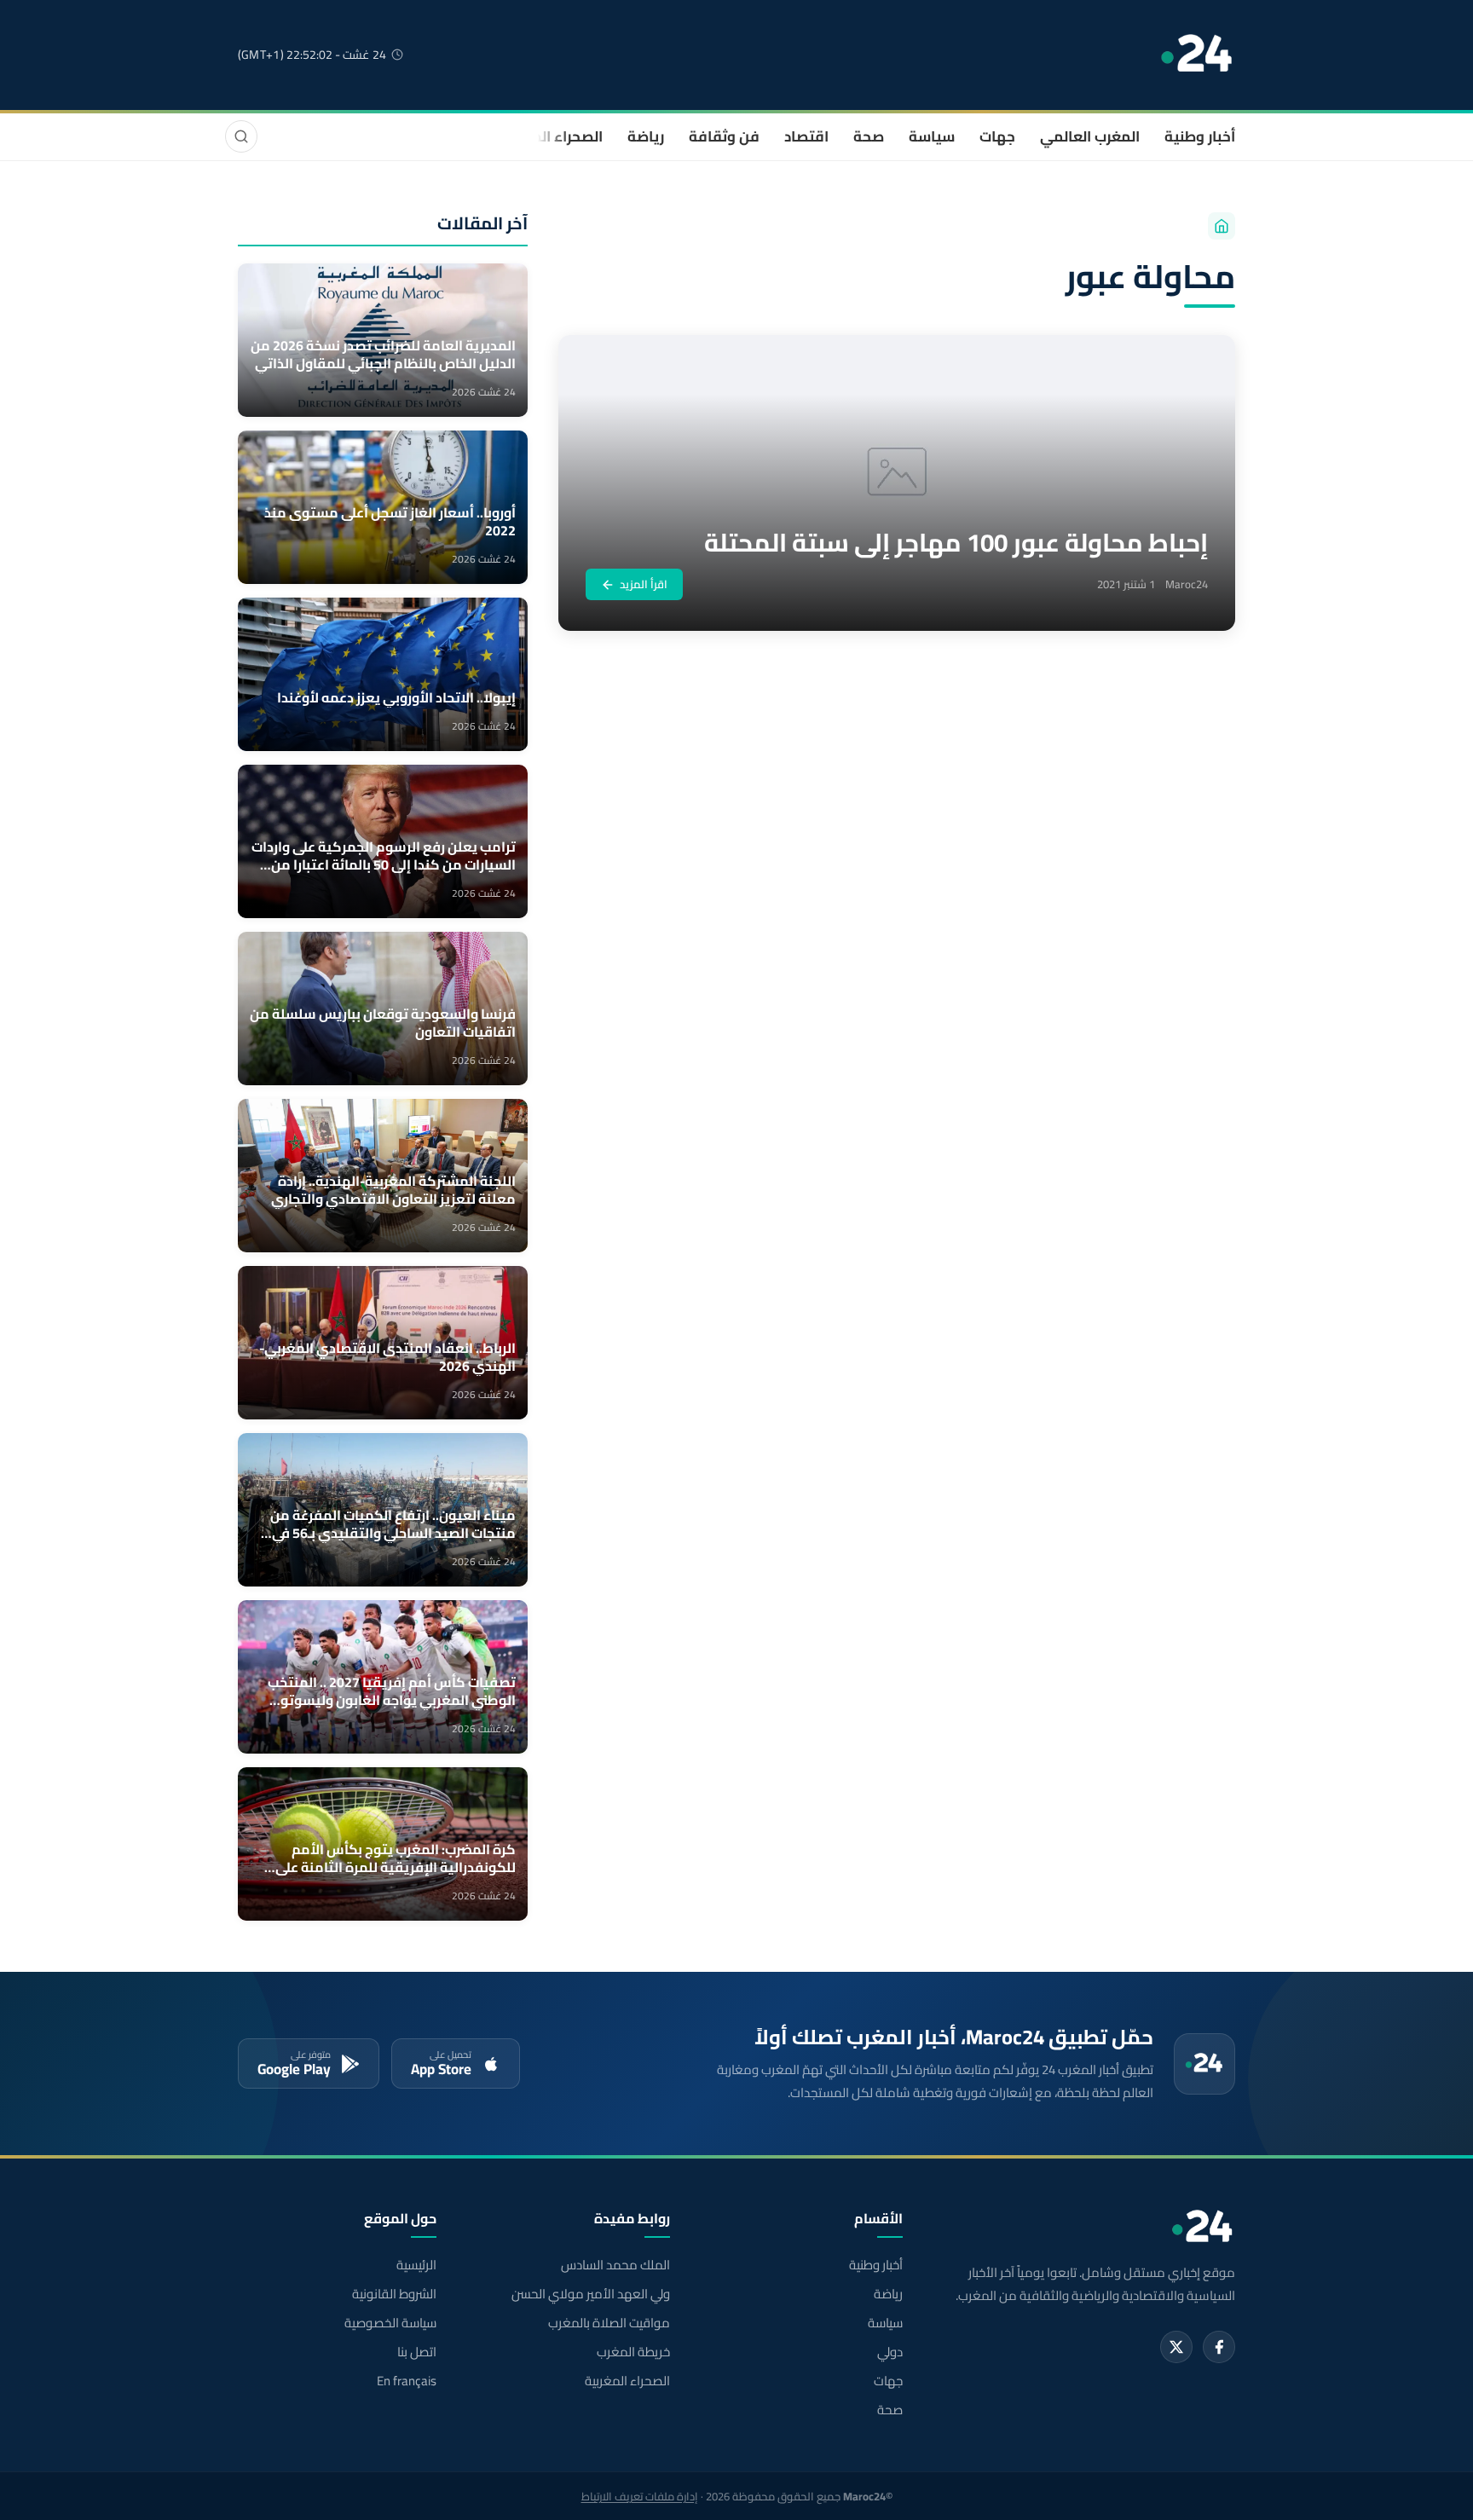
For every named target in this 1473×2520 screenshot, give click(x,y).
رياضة (646, 136)
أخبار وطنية (1200, 136)
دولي (890, 2352)
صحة (869, 136)
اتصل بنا (417, 2352)
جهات (997, 136)
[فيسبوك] (1219, 2347)
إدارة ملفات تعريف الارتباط (640, 2496)
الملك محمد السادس (615, 2265)
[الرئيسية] (1222, 226)
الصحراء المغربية (550, 136)
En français (407, 2381)
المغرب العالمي (1090, 136)
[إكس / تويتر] (1176, 2347)
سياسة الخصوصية (390, 2323)
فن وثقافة (724, 136)
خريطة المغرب (633, 2352)
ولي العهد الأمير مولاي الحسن (590, 2294)
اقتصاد (806, 136)
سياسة (932, 136)
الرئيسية (416, 2265)
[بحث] (241, 136)
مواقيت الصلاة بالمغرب (609, 2323)
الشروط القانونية (394, 2294)
